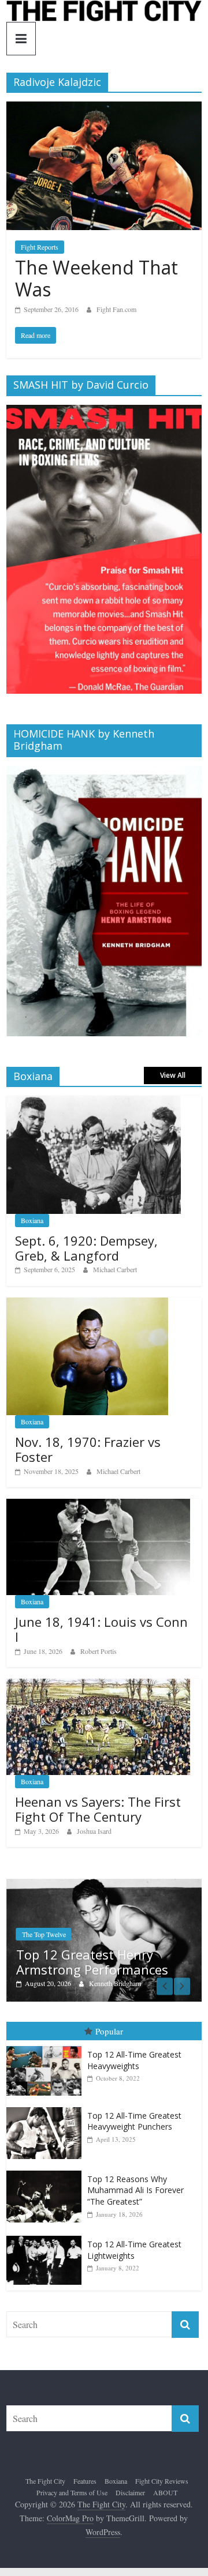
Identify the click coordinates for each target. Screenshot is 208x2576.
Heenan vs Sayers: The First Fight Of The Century (98, 1809)
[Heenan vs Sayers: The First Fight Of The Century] (98, 1685)
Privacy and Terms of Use (72, 2492)
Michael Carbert (115, 1269)
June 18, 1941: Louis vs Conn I (101, 1629)
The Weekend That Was (96, 278)
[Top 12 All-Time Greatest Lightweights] (47, 2236)
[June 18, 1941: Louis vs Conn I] (98, 1505)
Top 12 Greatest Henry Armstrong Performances (92, 1962)
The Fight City (45, 2481)
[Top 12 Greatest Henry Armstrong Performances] (104, 1885)
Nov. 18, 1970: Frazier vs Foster (88, 1449)
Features (85, 2481)
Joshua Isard (94, 1831)
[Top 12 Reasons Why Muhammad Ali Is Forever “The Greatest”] (47, 2171)
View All (173, 1075)
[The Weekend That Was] (104, 109)
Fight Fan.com (116, 309)
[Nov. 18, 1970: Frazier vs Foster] (87, 1304)
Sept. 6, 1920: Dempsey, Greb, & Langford (86, 1248)
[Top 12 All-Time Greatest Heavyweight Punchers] (47, 2107)
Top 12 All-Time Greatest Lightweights (134, 2250)
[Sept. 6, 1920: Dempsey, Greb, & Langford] (94, 1102)
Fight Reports (40, 247)
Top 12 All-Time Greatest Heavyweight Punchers (134, 2121)
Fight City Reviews (162, 2481)
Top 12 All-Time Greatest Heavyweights (134, 2060)
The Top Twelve (44, 1934)
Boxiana (32, 1220)
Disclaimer (130, 2492)
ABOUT (165, 2492)
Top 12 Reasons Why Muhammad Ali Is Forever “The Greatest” (135, 2190)
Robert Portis (99, 1651)
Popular (109, 2031)
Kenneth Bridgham (115, 1983)
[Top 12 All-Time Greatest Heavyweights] (47, 2046)
